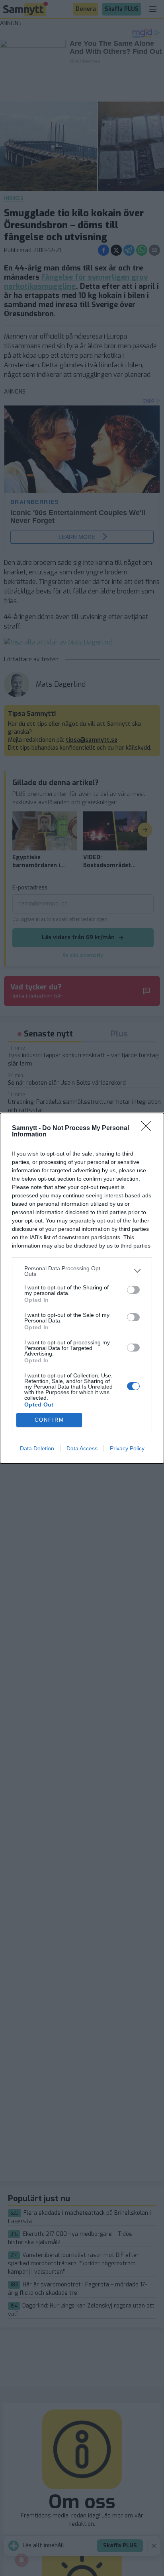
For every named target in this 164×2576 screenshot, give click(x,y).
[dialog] (82, 1288)
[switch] (133, 1290)
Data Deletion (37, 1448)
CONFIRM (49, 1420)
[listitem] (82, 1271)
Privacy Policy (127, 1448)
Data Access (82, 1448)
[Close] (148, 1128)
